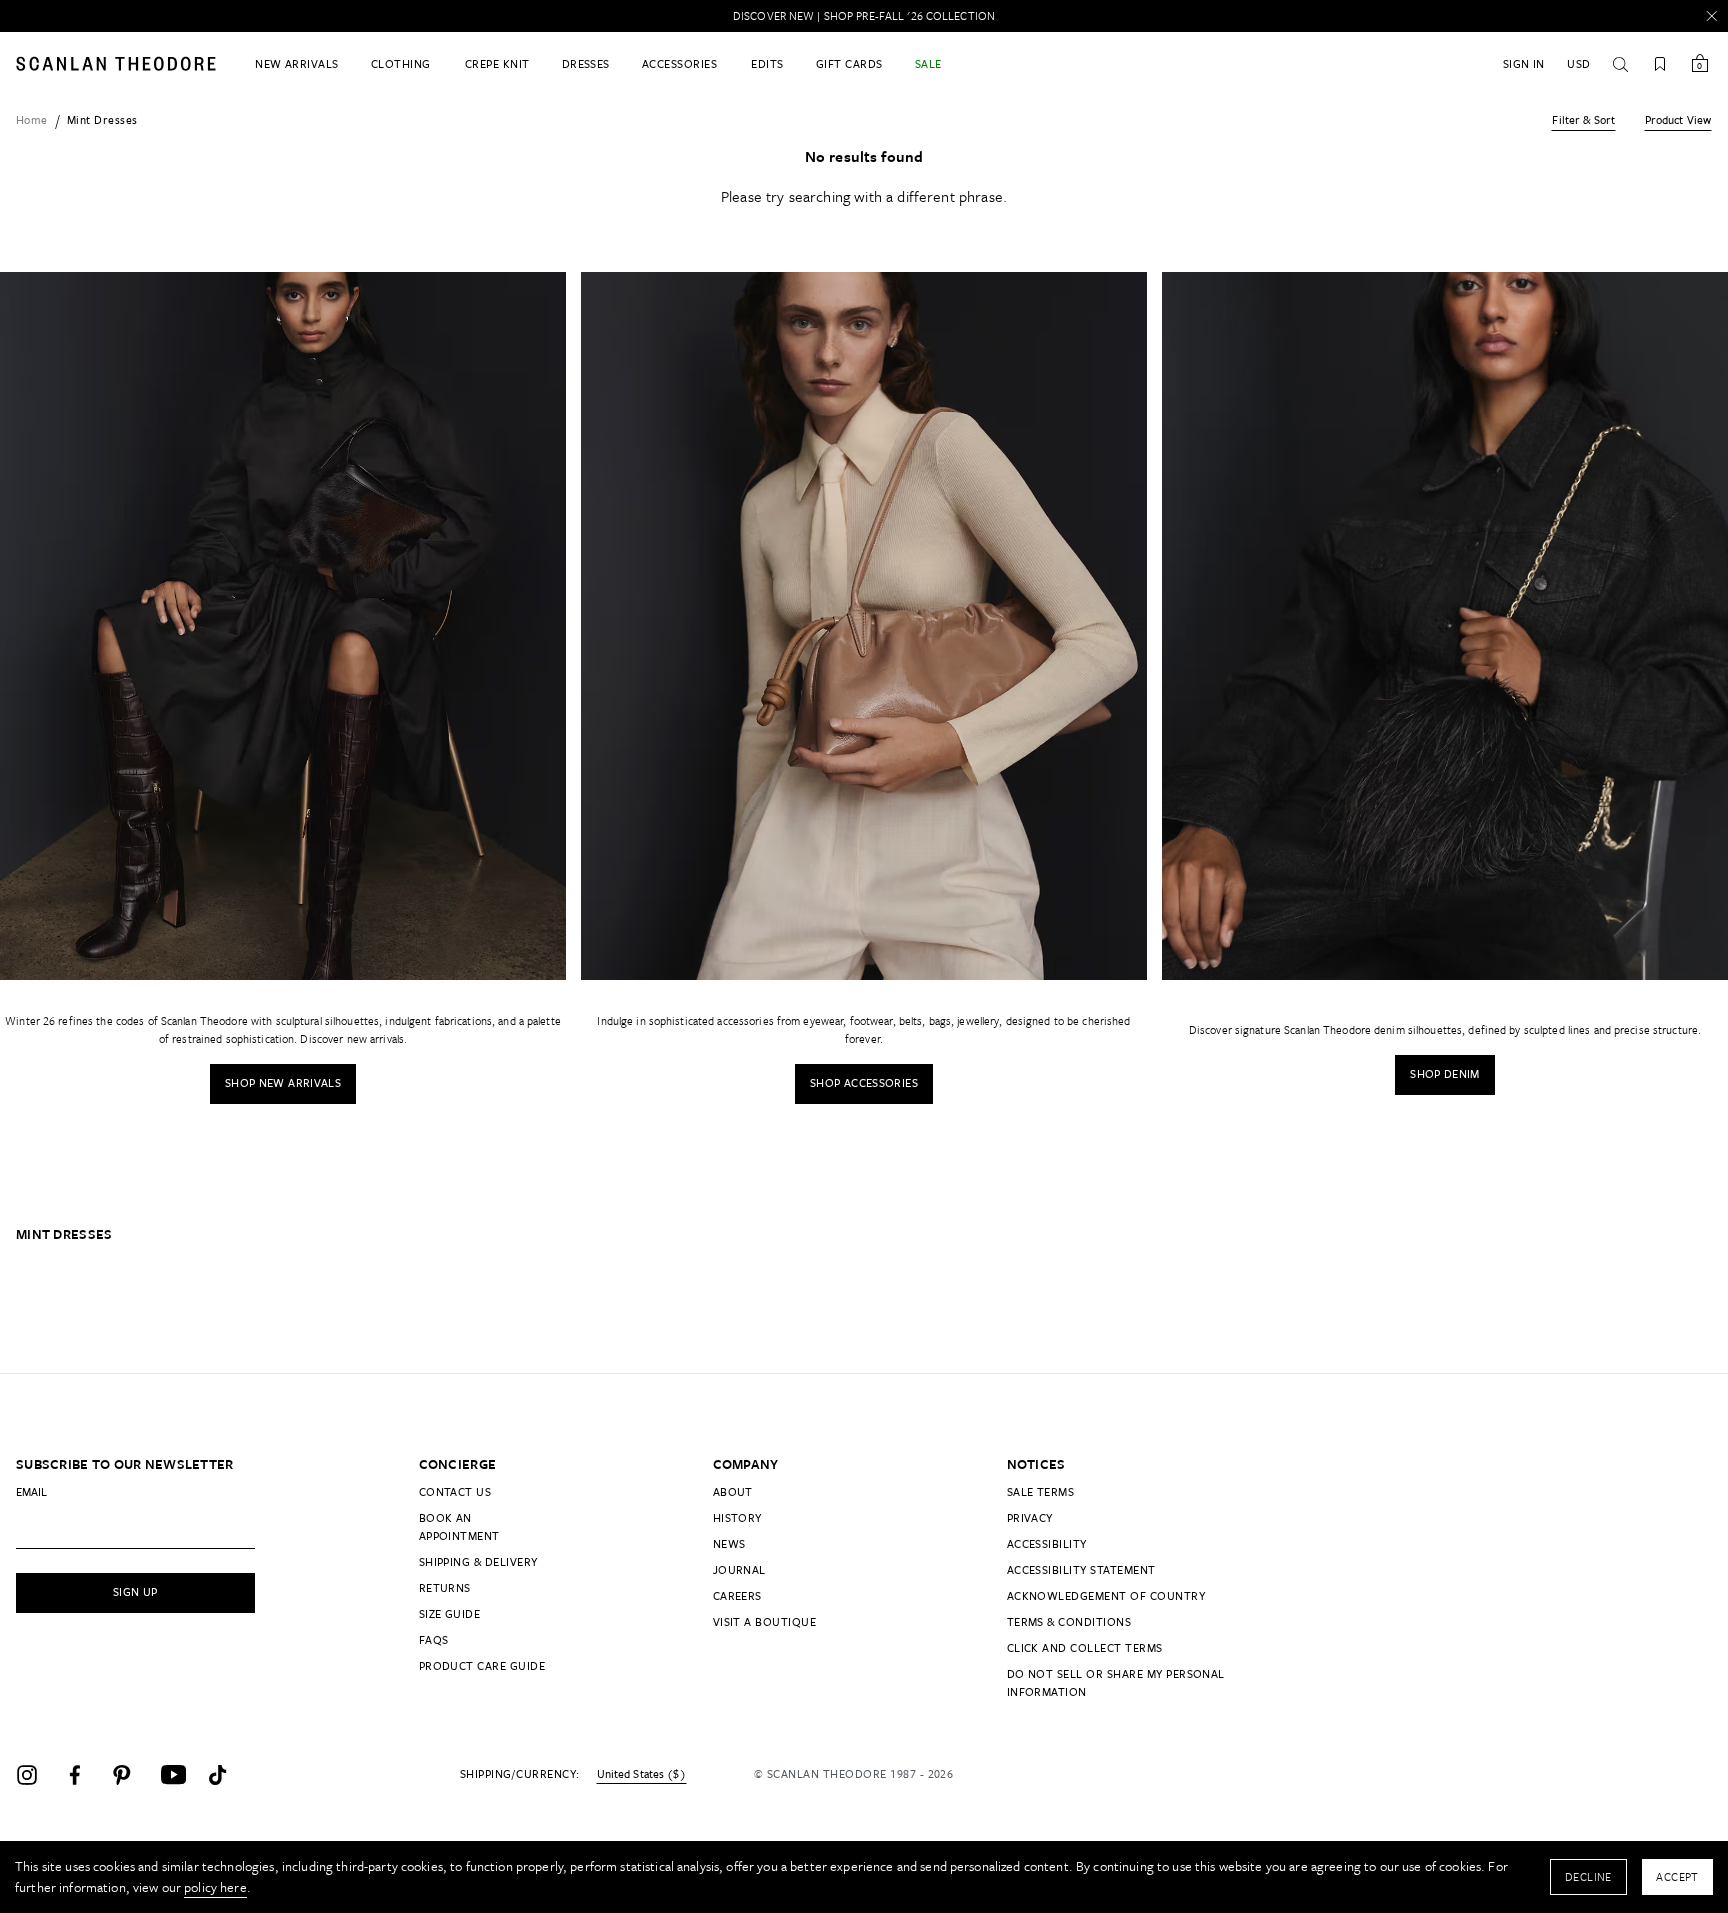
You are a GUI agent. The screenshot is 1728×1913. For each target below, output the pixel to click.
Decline (1588, 1876)
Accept (1677, 1876)
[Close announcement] (1712, 16)
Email (31, 1491)
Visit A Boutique (765, 1621)
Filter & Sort (1583, 120)
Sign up (135, 1591)
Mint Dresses (102, 119)
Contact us (455, 1491)
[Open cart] (1700, 64)
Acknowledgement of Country (1106, 1595)
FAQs (434, 1639)
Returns (445, 1587)
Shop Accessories (864, 1082)
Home (32, 119)
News (729, 1543)
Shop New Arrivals (283, 1082)
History (737, 1517)
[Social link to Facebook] (84, 1775)
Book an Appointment (459, 1526)
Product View (1678, 120)
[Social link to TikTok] (228, 1775)
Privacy (1030, 1517)
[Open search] (1620, 64)
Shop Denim (1445, 1073)
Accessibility (1047, 1543)
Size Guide (450, 1613)
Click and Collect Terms (1085, 1647)
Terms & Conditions (1069, 1621)
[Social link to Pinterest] (132, 1775)
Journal (739, 1569)
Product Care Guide (482, 1665)
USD (1578, 63)
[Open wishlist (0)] (1660, 64)
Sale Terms (1041, 1491)
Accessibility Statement (1081, 1569)
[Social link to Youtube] (180, 1775)
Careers (737, 1595)
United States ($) (641, 1774)
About (733, 1491)
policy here (215, 1887)
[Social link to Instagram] (36, 1775)
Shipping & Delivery (478, 1561)
